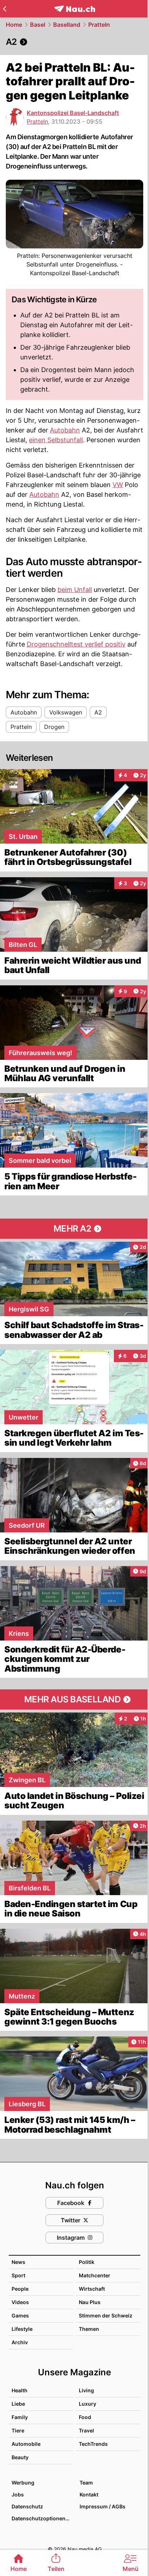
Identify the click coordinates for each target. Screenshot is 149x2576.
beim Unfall (75, 590)
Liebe (18, 2404)
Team (86, 2483)
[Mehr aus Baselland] (74, 1699)
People (20, 2289)
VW (118, 485)
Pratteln (99, 25)
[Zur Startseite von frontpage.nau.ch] (75, 9)
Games (20, 2315)
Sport (18, 2275)
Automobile (26, 2444)
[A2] (74, 42)
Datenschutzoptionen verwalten (42, 2518)
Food (85, 2417)
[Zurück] (5, 9)
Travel (86, 2430)
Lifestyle (22, 2329)
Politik (87, 2262)
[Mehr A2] (74, 1229)
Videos (20, 2302)
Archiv (20, 2342)
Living (86, 2390)
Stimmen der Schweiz (106, 2315)
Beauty (20, 2457)
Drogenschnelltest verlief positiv (76, 644)
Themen (89, 2329)
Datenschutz (27, 2506)
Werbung (23, 2483)
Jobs (18, 2494)
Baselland (67, 25)
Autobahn (65, 430)
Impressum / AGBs (103, 2506)
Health (20, 2390)
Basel (38, 25)
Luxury (88, 2404)
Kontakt (89, 2494)
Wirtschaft (92, 2289)
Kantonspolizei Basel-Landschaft (73, 113)
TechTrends (93, 2444)
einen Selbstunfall (56, 440)
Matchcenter (95, 2275)
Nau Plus (90, 2302)
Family (20, 2417)
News (18, 2262)
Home (14, 25)
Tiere (18, 2430)
